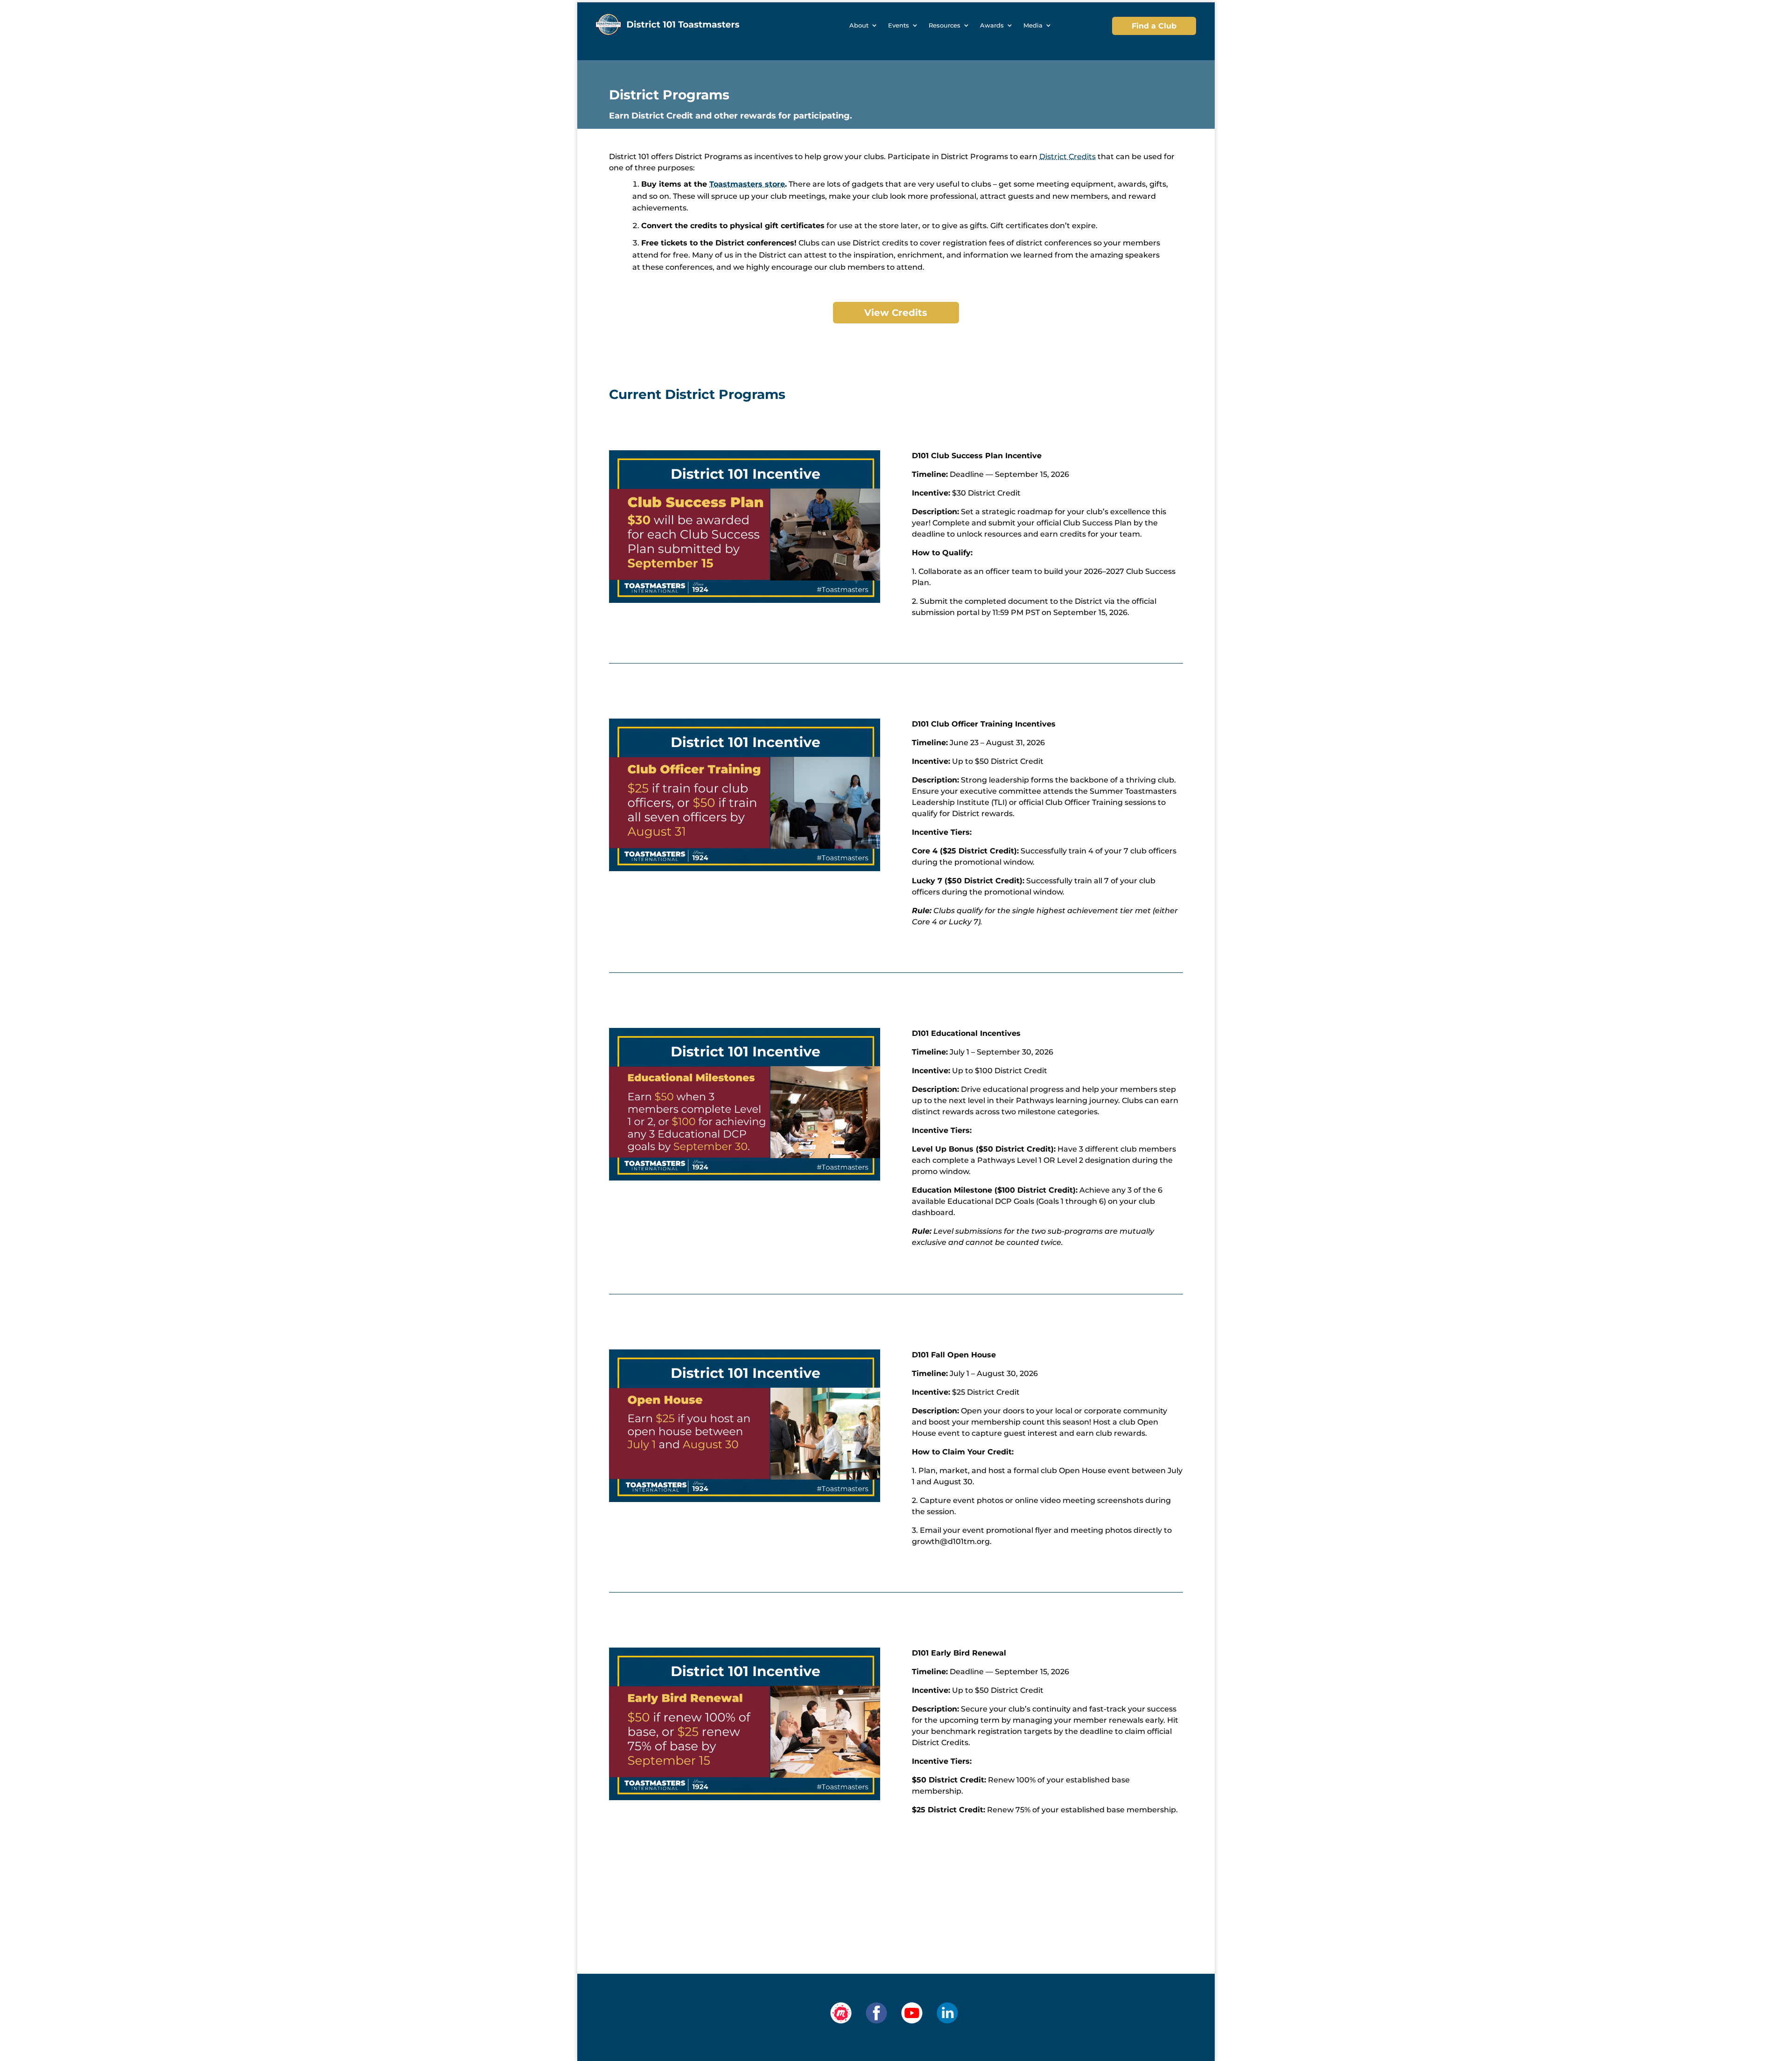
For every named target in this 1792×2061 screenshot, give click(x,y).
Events (899, 25)
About (859, 25)
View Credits (896, 313)
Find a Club (1154, 26)
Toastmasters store (747, 184)
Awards (992, 25)
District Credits (1067, 157)
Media (1033, 25)
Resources (945, 25)
